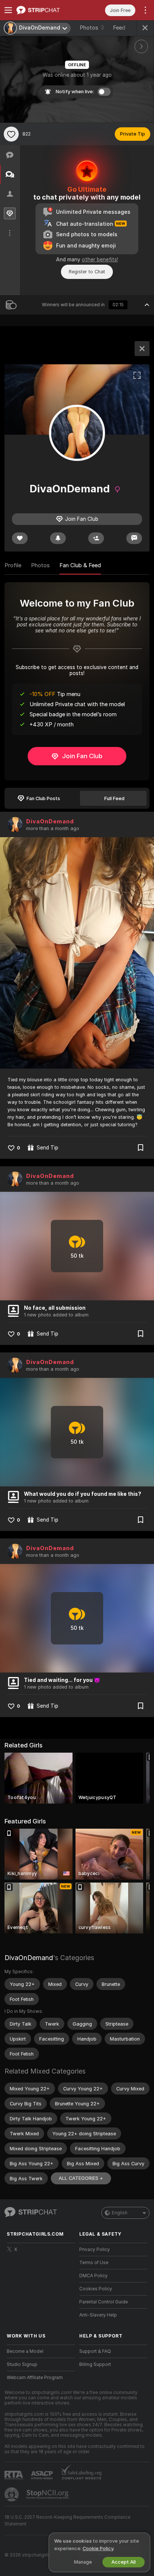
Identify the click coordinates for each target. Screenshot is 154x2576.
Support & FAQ (95, 2351)
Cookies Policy (96, 2289)
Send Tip (47, 1148)
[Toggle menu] (8, 10)
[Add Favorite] (11, 134)
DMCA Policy (93, 2276)
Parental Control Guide (104, 2302)
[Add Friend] (96, 538)
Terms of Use (94, 2263)
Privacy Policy (95, 2250)
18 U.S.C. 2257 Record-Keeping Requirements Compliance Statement (67, 2521)
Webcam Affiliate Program (35, 2378)
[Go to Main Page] (47, 10)
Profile (13, 565)
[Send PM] (134, 538)
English (120, 2213)
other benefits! (100, 259)
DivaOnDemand (50, 821)
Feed (119, 28)
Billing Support (95, 2364)
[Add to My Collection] (141, 1148)
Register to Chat (87, 272)
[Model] (142, 349)
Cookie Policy (98, 2548)
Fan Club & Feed (80, 565)
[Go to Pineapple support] (12, 2494)
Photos (92, 28)
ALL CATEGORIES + (81, 2178)
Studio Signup (22, 2364)
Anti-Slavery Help (98, 2315)
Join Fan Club (82, 756)
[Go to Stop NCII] (48, 2494)
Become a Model (25, 2351)
